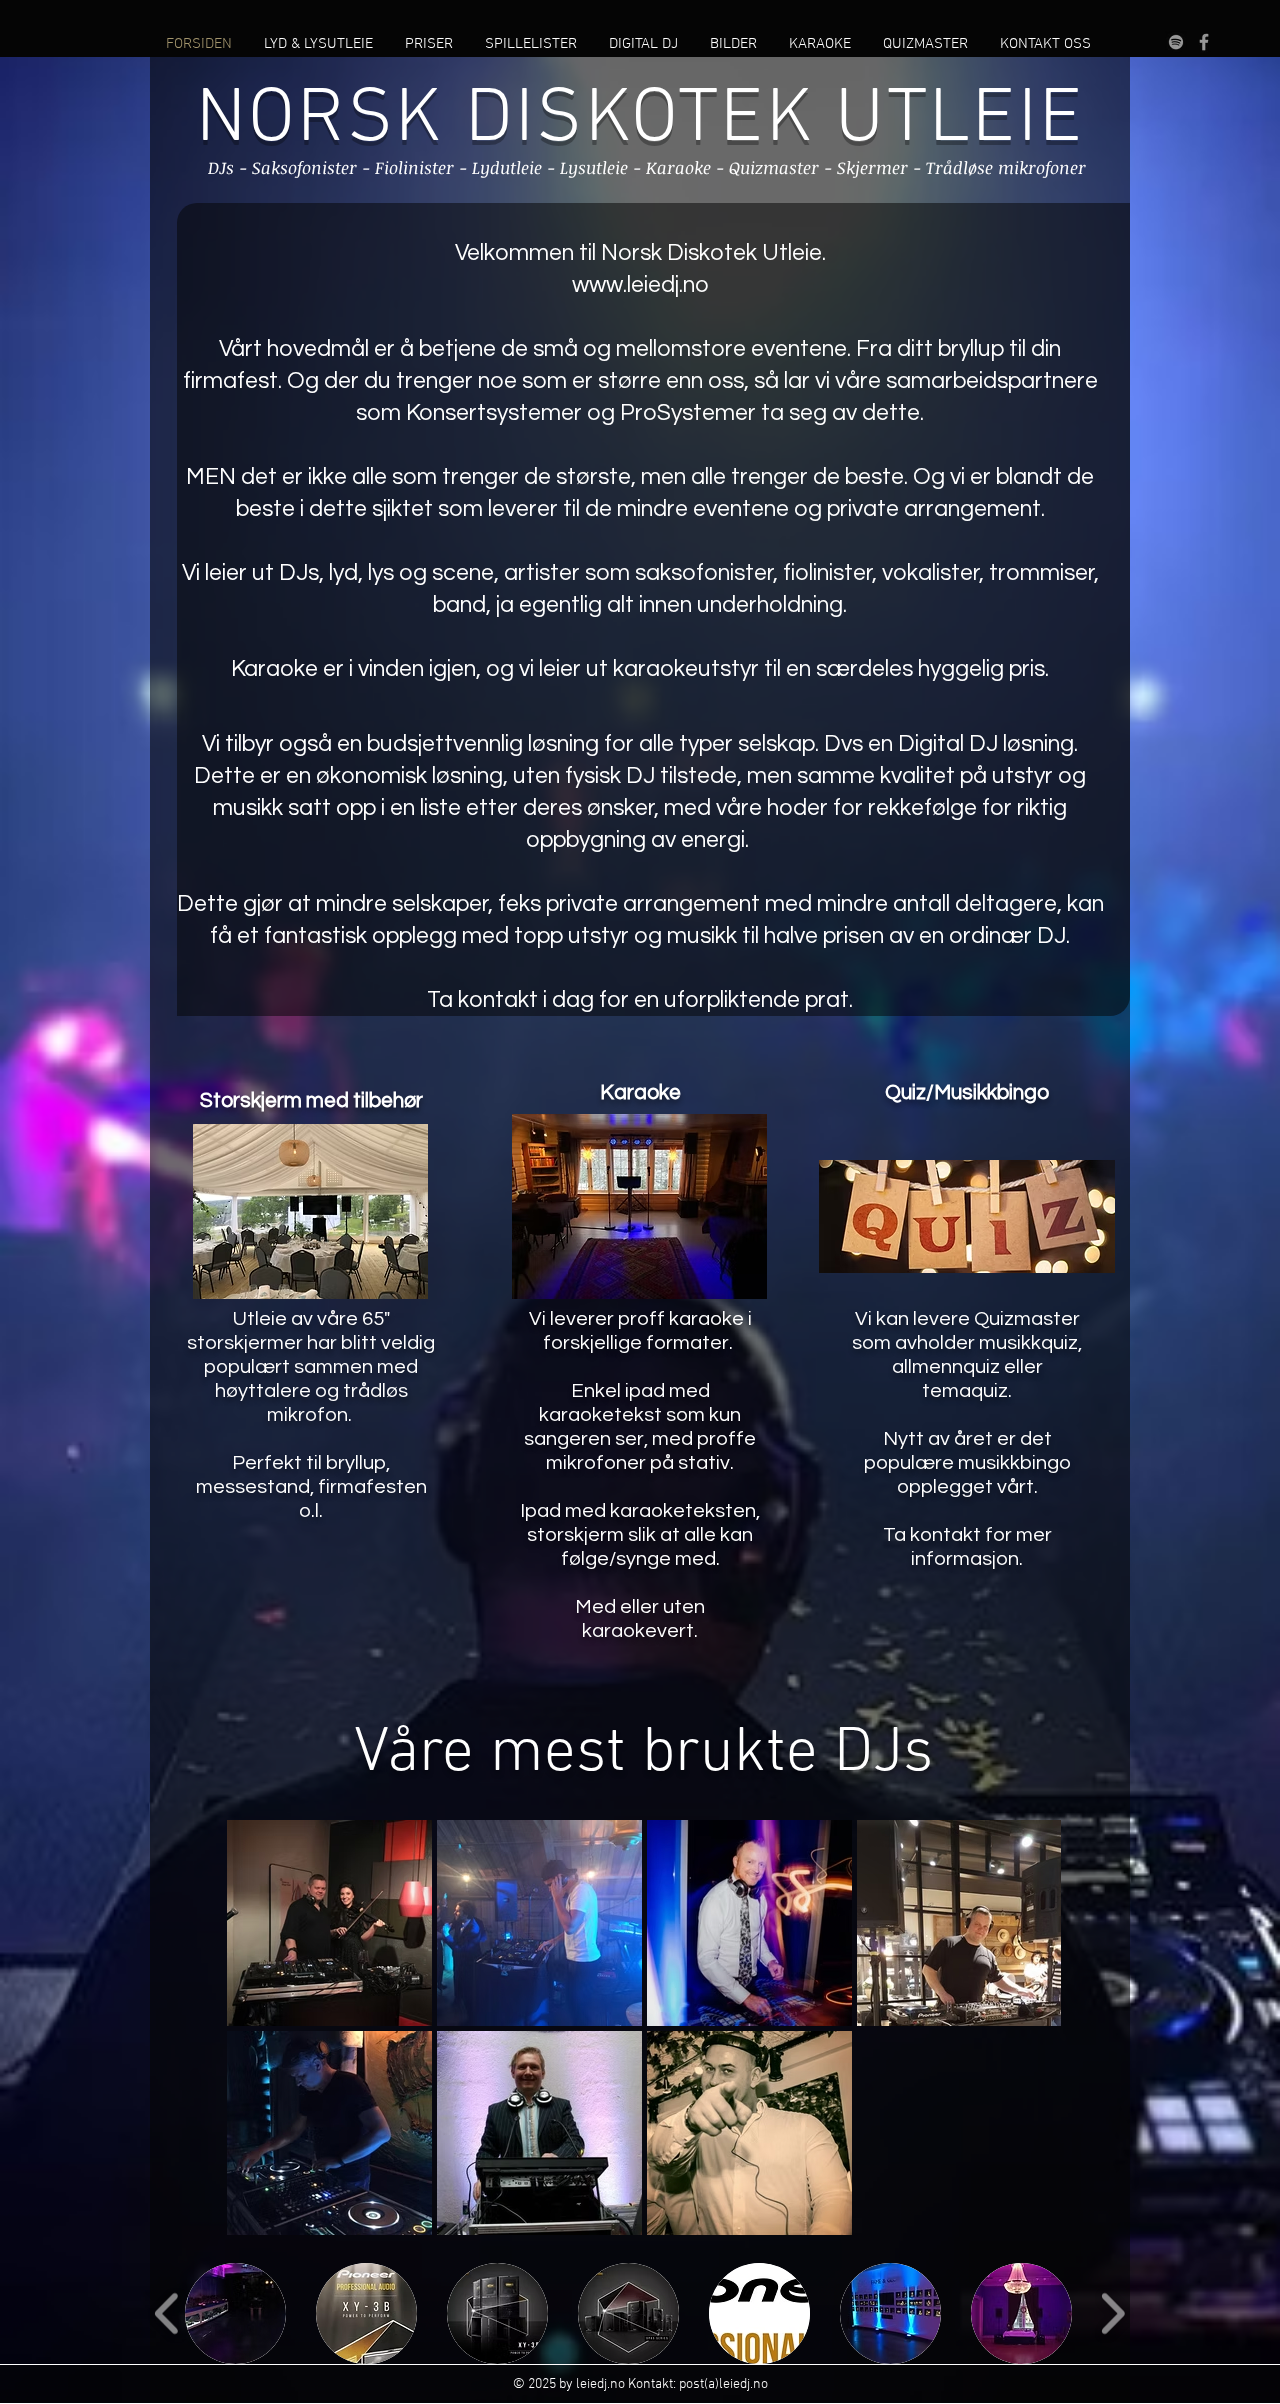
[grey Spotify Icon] (1176, 42)
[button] (235, 2313)
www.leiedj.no (640, 285)
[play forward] (1112, 2313)
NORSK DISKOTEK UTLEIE (640, 121)
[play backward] (167, 2313)
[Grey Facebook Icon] (1204, 42)
